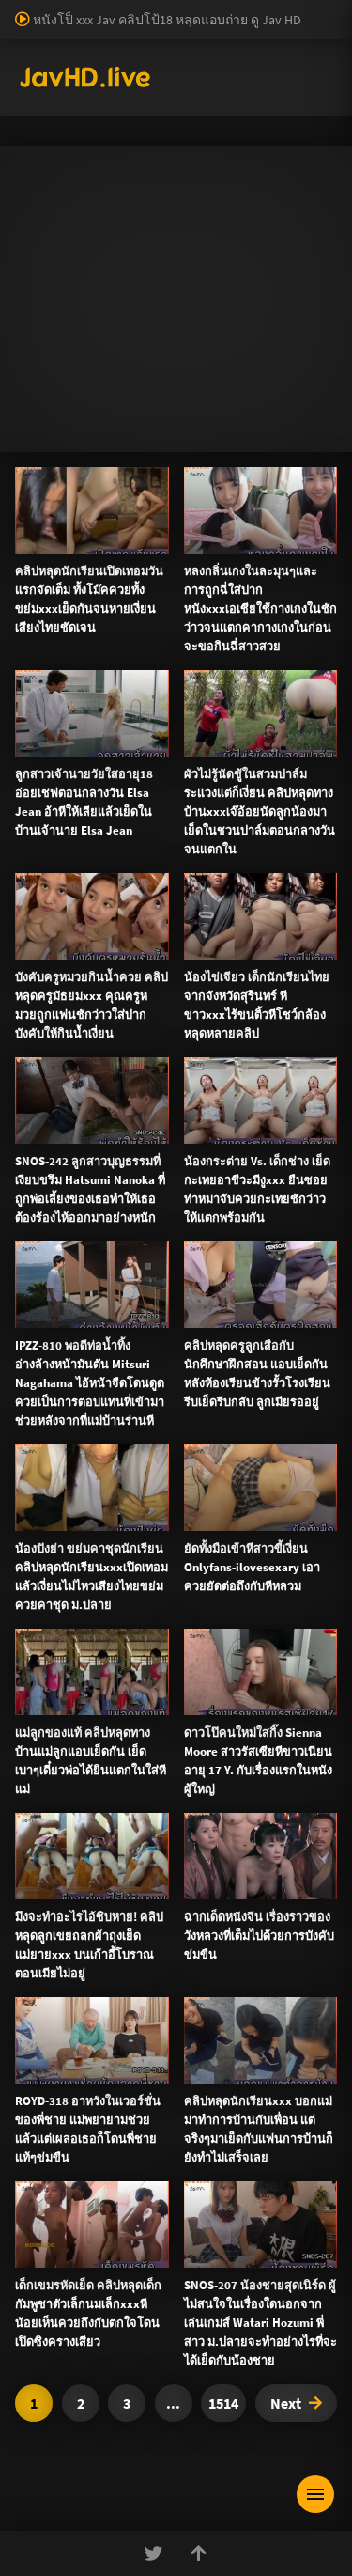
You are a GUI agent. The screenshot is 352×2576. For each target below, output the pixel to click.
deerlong (269, 811)
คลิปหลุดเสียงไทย (244, 614)
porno (17, 9)
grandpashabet (43, 128)
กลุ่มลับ (192, 693)
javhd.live (43, 614)
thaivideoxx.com (92, 1712)
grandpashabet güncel (158, 128)
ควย (58, 811)
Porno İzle (210, 2051)
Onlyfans (58, 1179)
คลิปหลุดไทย (154, 614)
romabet (182, 108)
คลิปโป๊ (54, 1405)
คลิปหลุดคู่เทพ (77, 1360)
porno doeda (133, 9)
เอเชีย (49, 1495)
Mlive (225, 811)
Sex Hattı (41, 148)
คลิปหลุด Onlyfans (89, 1315)
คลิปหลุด (60, 693)
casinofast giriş (107, 108)
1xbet (236, 69)
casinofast (35, 29)
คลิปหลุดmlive (165, 811)
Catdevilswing (129, 693)
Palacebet (324, 9)
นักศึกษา (97, 811)
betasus (22, 88)
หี (39, 811)
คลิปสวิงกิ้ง (66, 1225)
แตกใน (188, 791)
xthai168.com (184, 1554)
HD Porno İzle (133, 2051)
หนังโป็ (53, 1450)
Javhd (265, 2051)
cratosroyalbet (268, 88)
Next (286, 2403)
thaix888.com (61, 1850)
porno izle (66, 9)
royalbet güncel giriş (230, 9)
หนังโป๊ (94, 614)
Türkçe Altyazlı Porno (131, 148)
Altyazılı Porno (45, 2051)
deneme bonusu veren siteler (214, 29)
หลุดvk (54, 1053)
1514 (223, 2403)
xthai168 (315, 2051)
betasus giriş (296, 69)
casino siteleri (204, 49)
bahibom (98, 29)
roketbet (240, 108)
